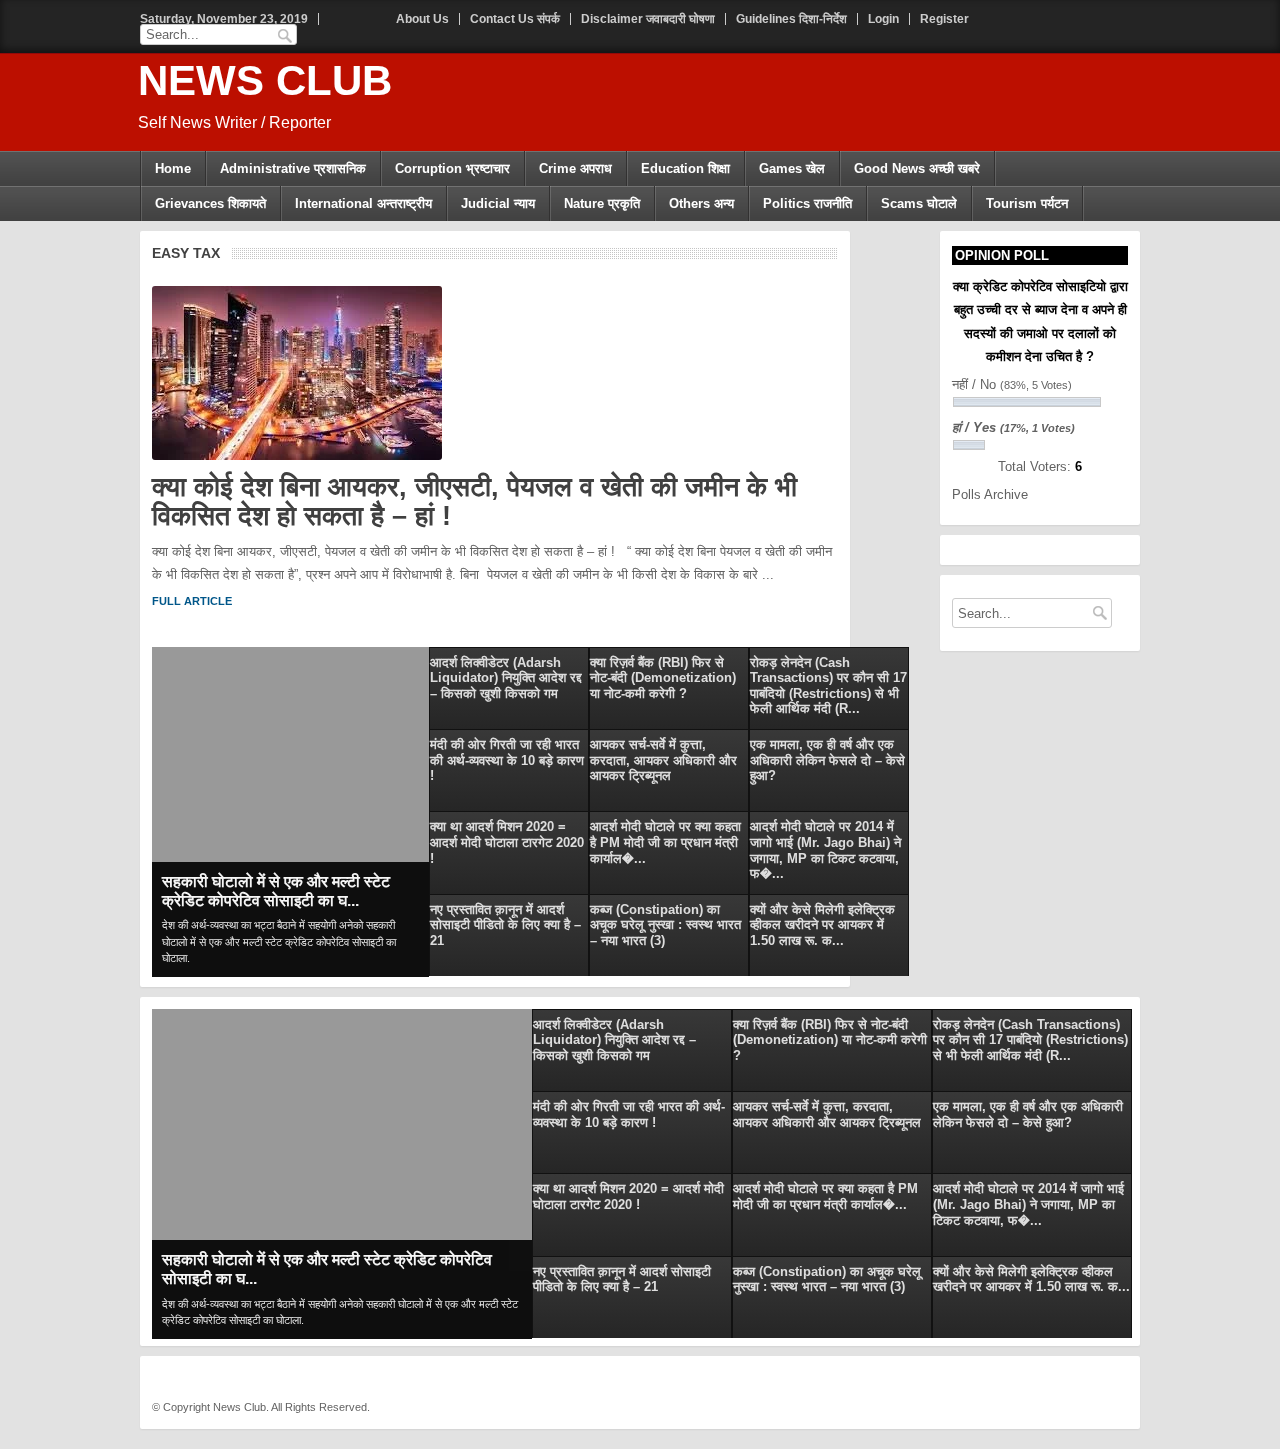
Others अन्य (701, 203)
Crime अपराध (575, 168)
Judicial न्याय (498, 203)
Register (944, 19)
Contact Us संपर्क (515, 19)
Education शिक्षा (685, 168)
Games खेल (792, 168)
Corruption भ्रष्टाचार (452, 168)
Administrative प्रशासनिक (293, 168)
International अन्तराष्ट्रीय (363, 203)
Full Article (192, 601)
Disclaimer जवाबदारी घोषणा (648, 19)
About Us (422, 19)
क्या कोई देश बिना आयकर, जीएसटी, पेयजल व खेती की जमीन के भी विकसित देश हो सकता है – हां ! (474, 502)
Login (883, 19)
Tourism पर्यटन (1027, 203)
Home (173, 168)
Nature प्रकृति (602, 203)
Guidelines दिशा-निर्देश (791, 19)
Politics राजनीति (807, 203)
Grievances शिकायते (210, 203)
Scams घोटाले (919, 203)
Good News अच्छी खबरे (917, 168)
